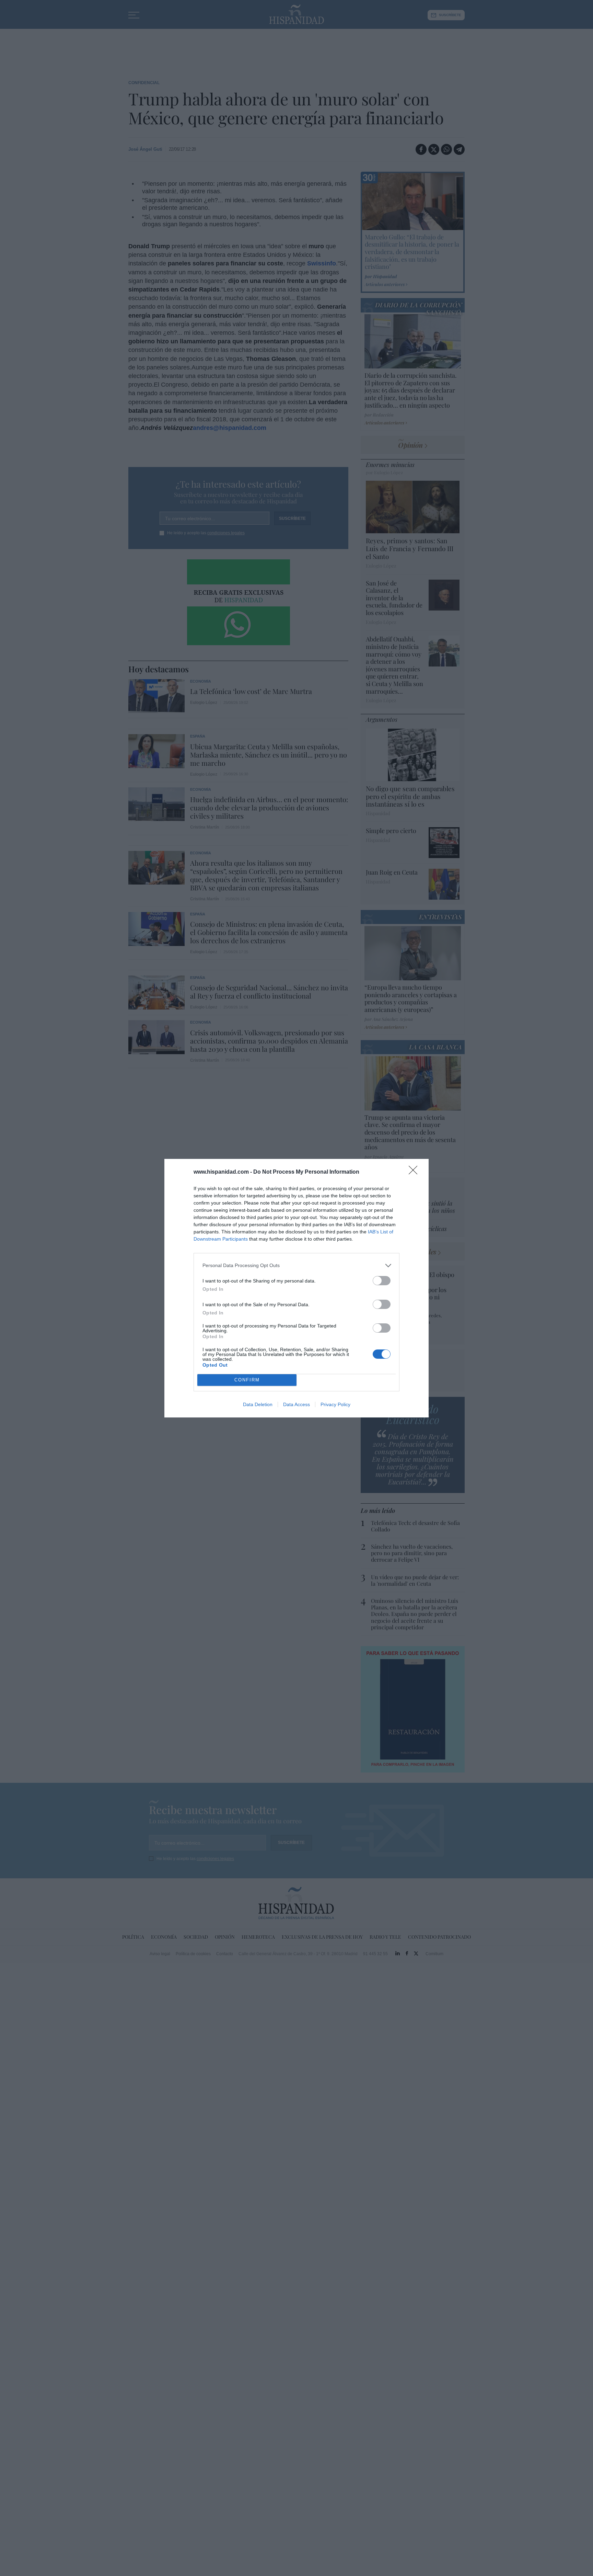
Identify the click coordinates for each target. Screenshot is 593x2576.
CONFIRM (247, 1380)
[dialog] (296, 1288)
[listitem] (296, 1266)
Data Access (296, 1404)
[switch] (382, 1281)
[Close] (415, 1172)
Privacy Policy (335, 1404)
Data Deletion (258, 1404)
